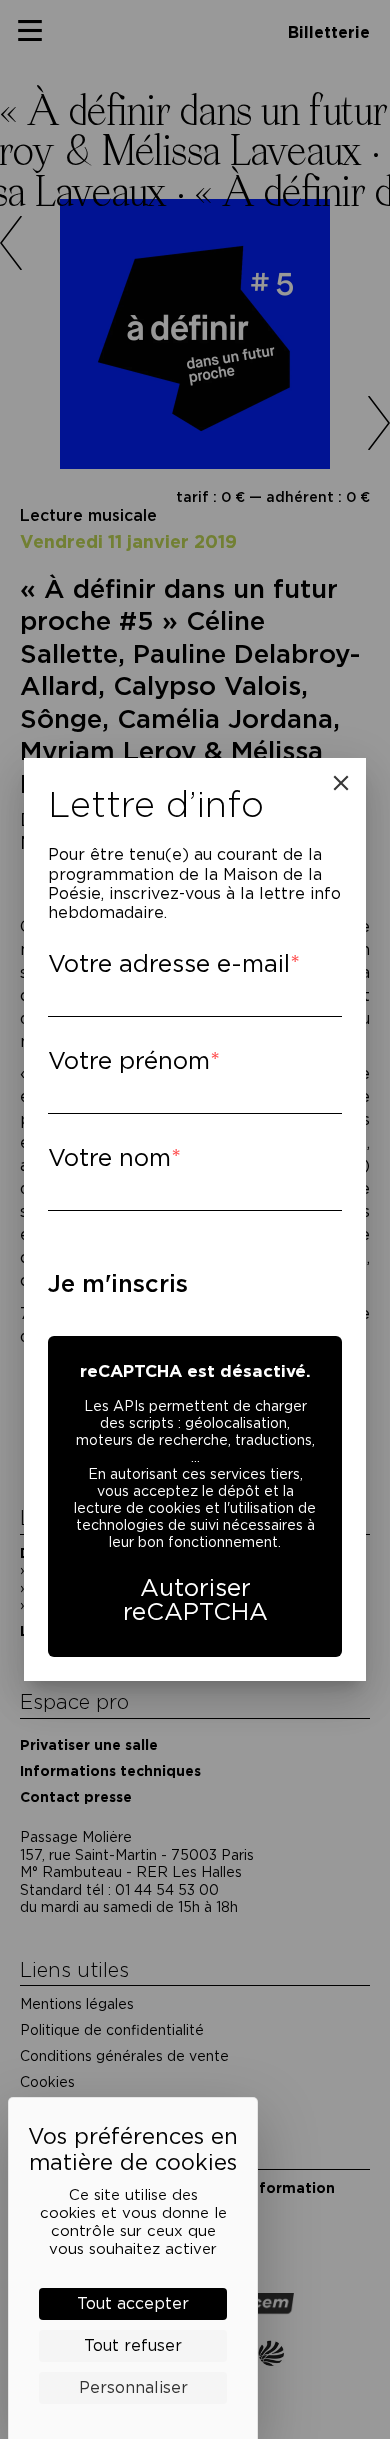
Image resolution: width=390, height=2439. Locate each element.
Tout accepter (133, 2303)
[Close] (341, 783)
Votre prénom (129, 1060)
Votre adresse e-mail (169, 963)
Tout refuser (133, 2345)
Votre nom (109, 1157)
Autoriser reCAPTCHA (195, 1599)
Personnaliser (133, 2387)
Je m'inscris (118, 1283)
